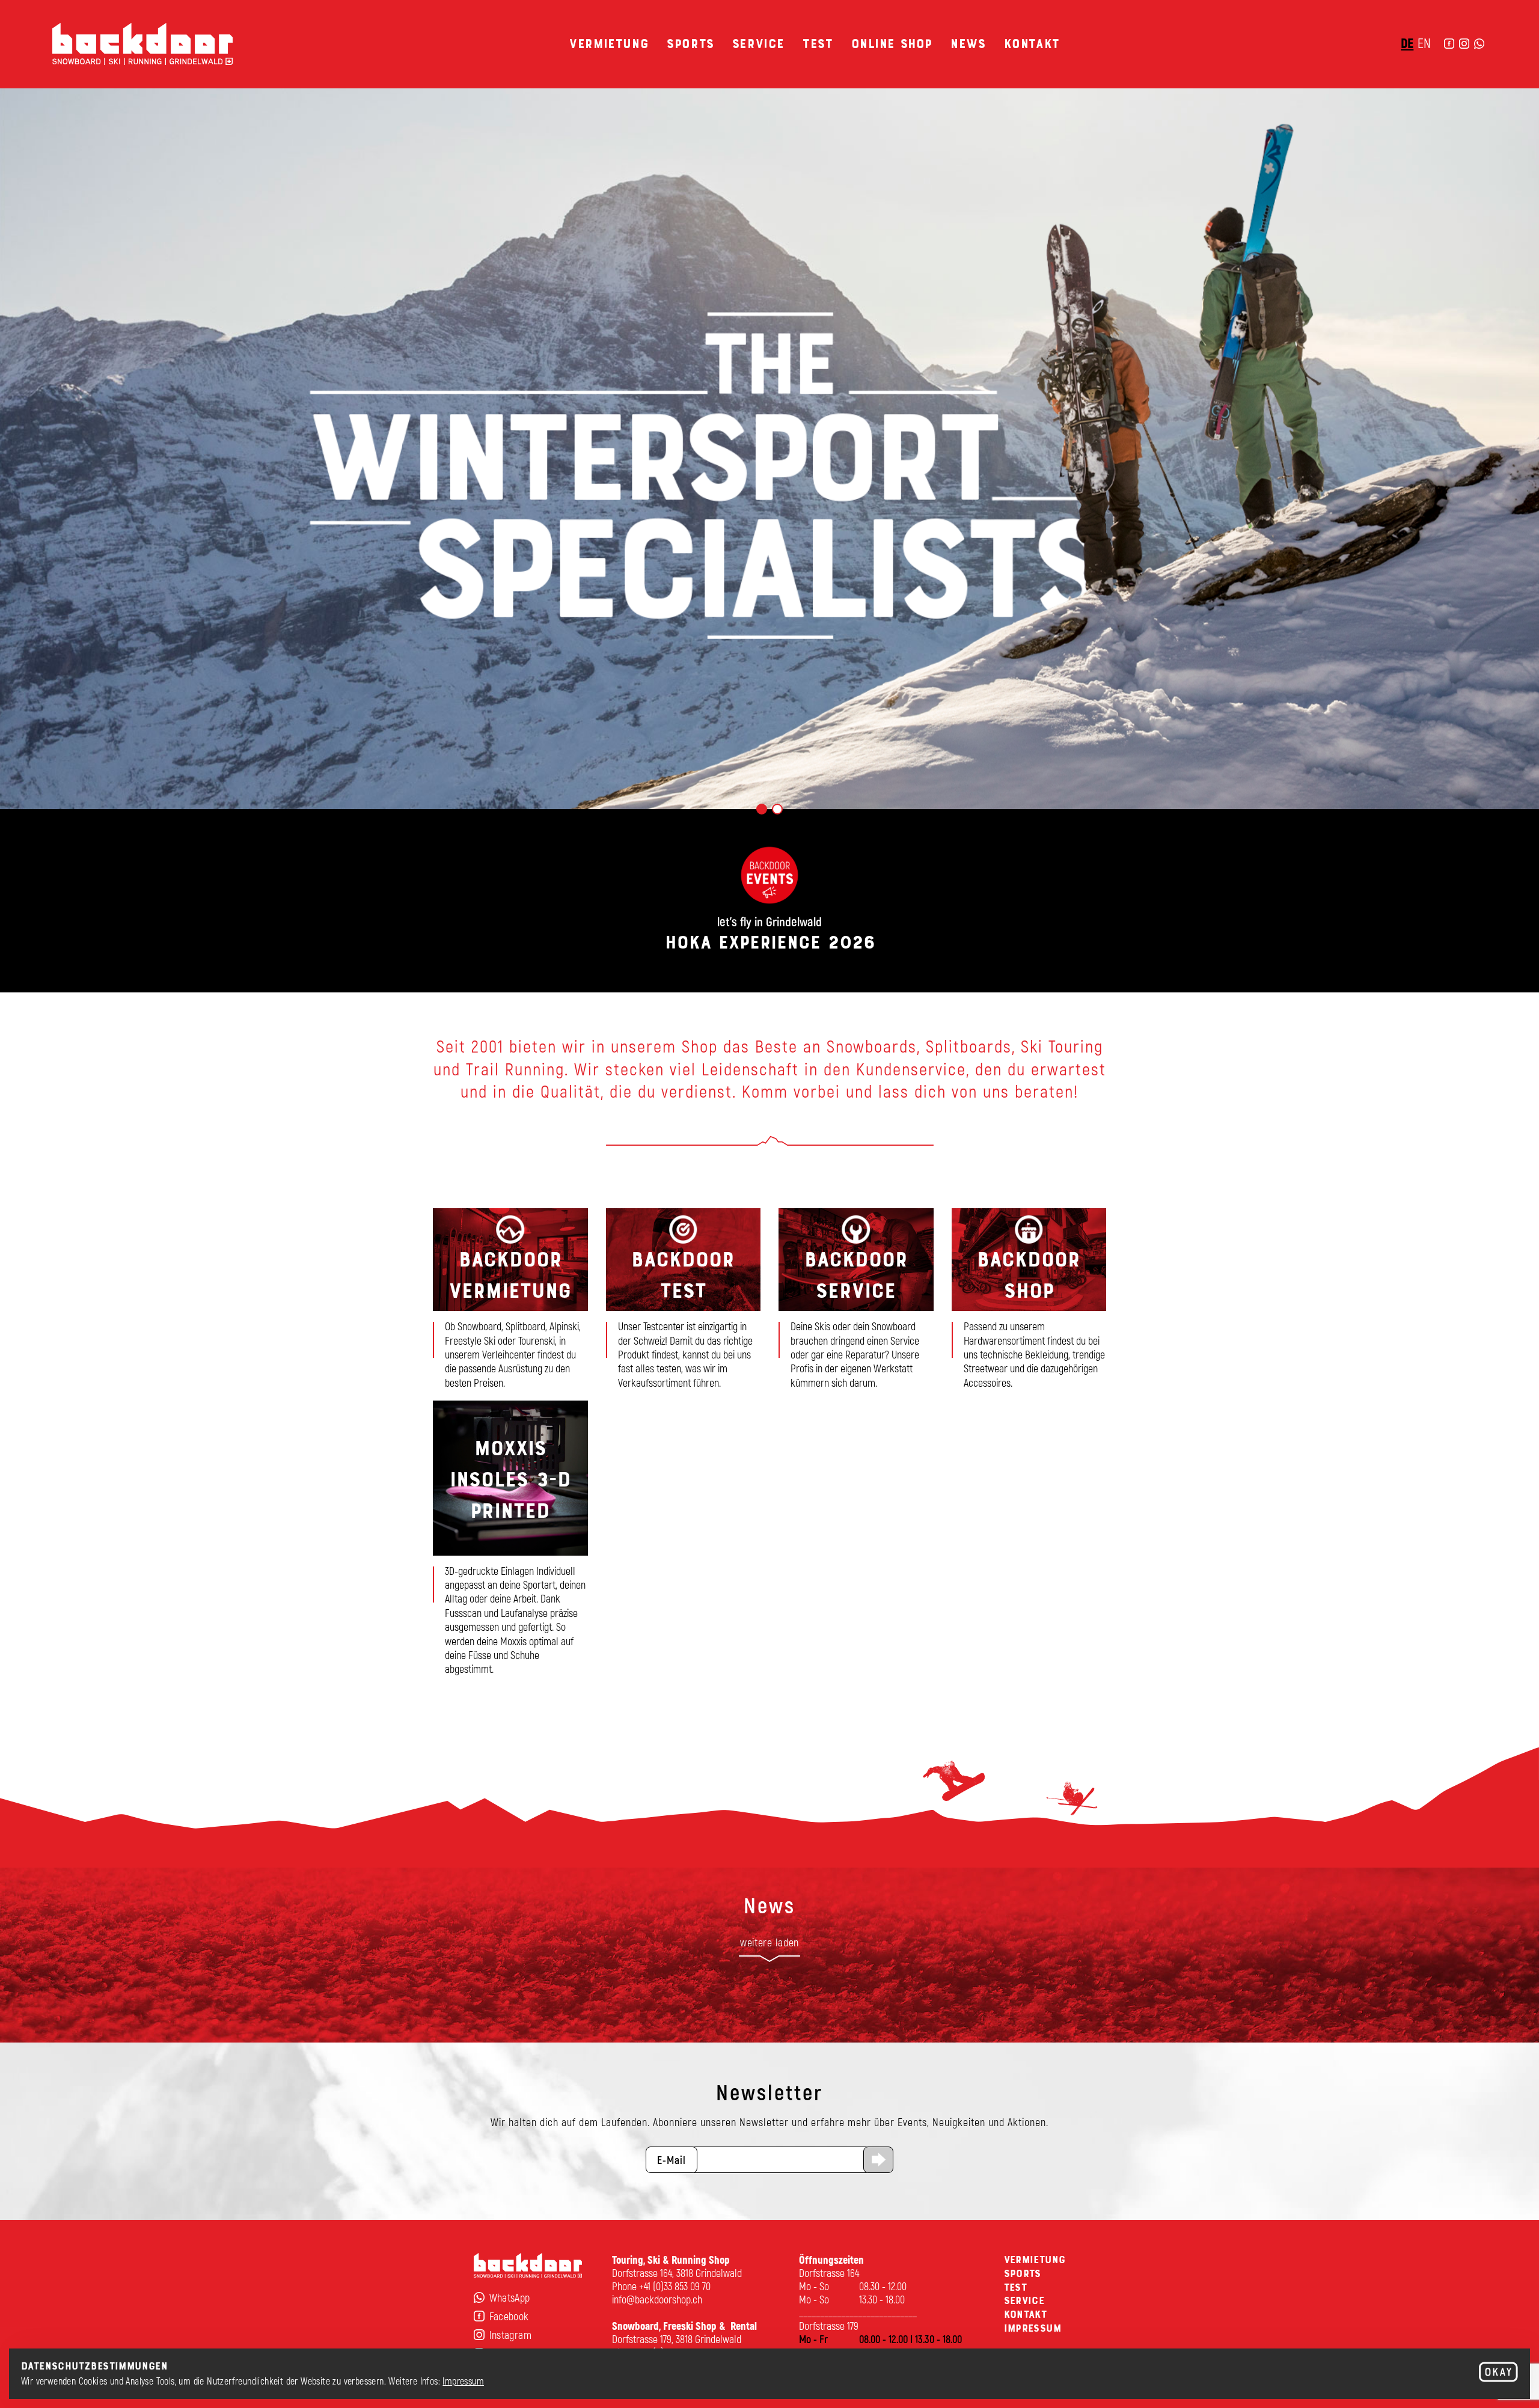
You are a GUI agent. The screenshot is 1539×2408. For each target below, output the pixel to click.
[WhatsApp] (1479, 44)
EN (1424, 43)
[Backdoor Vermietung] (510, 1305)
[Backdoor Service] (856, 1305)
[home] (142, 44)
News (968, 44)
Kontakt (1032, 44)
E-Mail (672, 2160)
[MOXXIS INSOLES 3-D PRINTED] (510, 1544)
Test (818, 44)
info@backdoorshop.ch (657, 2299)
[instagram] (1464, 44)
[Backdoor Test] (684, 1305)
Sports (690, 44)
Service (758, 44)
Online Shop (892, 44)
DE (1407, 43)
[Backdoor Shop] (1029, 1305)
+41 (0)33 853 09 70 (675, 2286)
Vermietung (609, 44)
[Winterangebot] (769, 448)
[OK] (1498, 2373)
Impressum (463, 2381)
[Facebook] (1449, 44)
